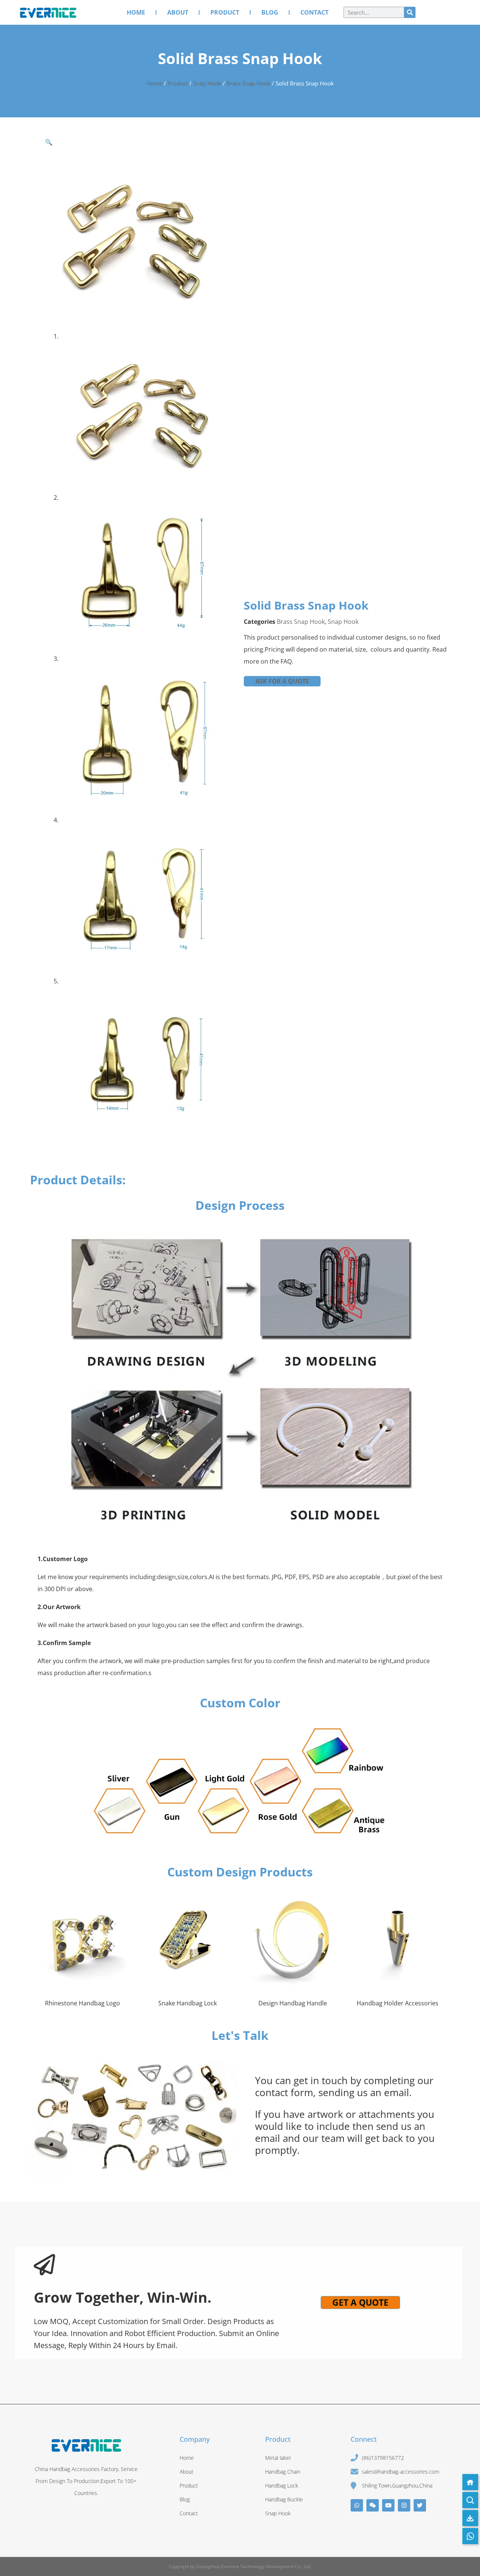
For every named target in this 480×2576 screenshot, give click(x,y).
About (178, 12)
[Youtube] (388, 2505)
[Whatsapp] (357, 2505)
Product (225, 12)
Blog (270, 12)
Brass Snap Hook (248, 83)
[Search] (410, 12)
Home (136, 12)
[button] (49, 142)
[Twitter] (420, 2505)
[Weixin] (373, 2505)
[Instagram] (404, 2505)
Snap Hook (207, 83)
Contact (314, 12)
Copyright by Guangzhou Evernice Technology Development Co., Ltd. (240, 2566)
